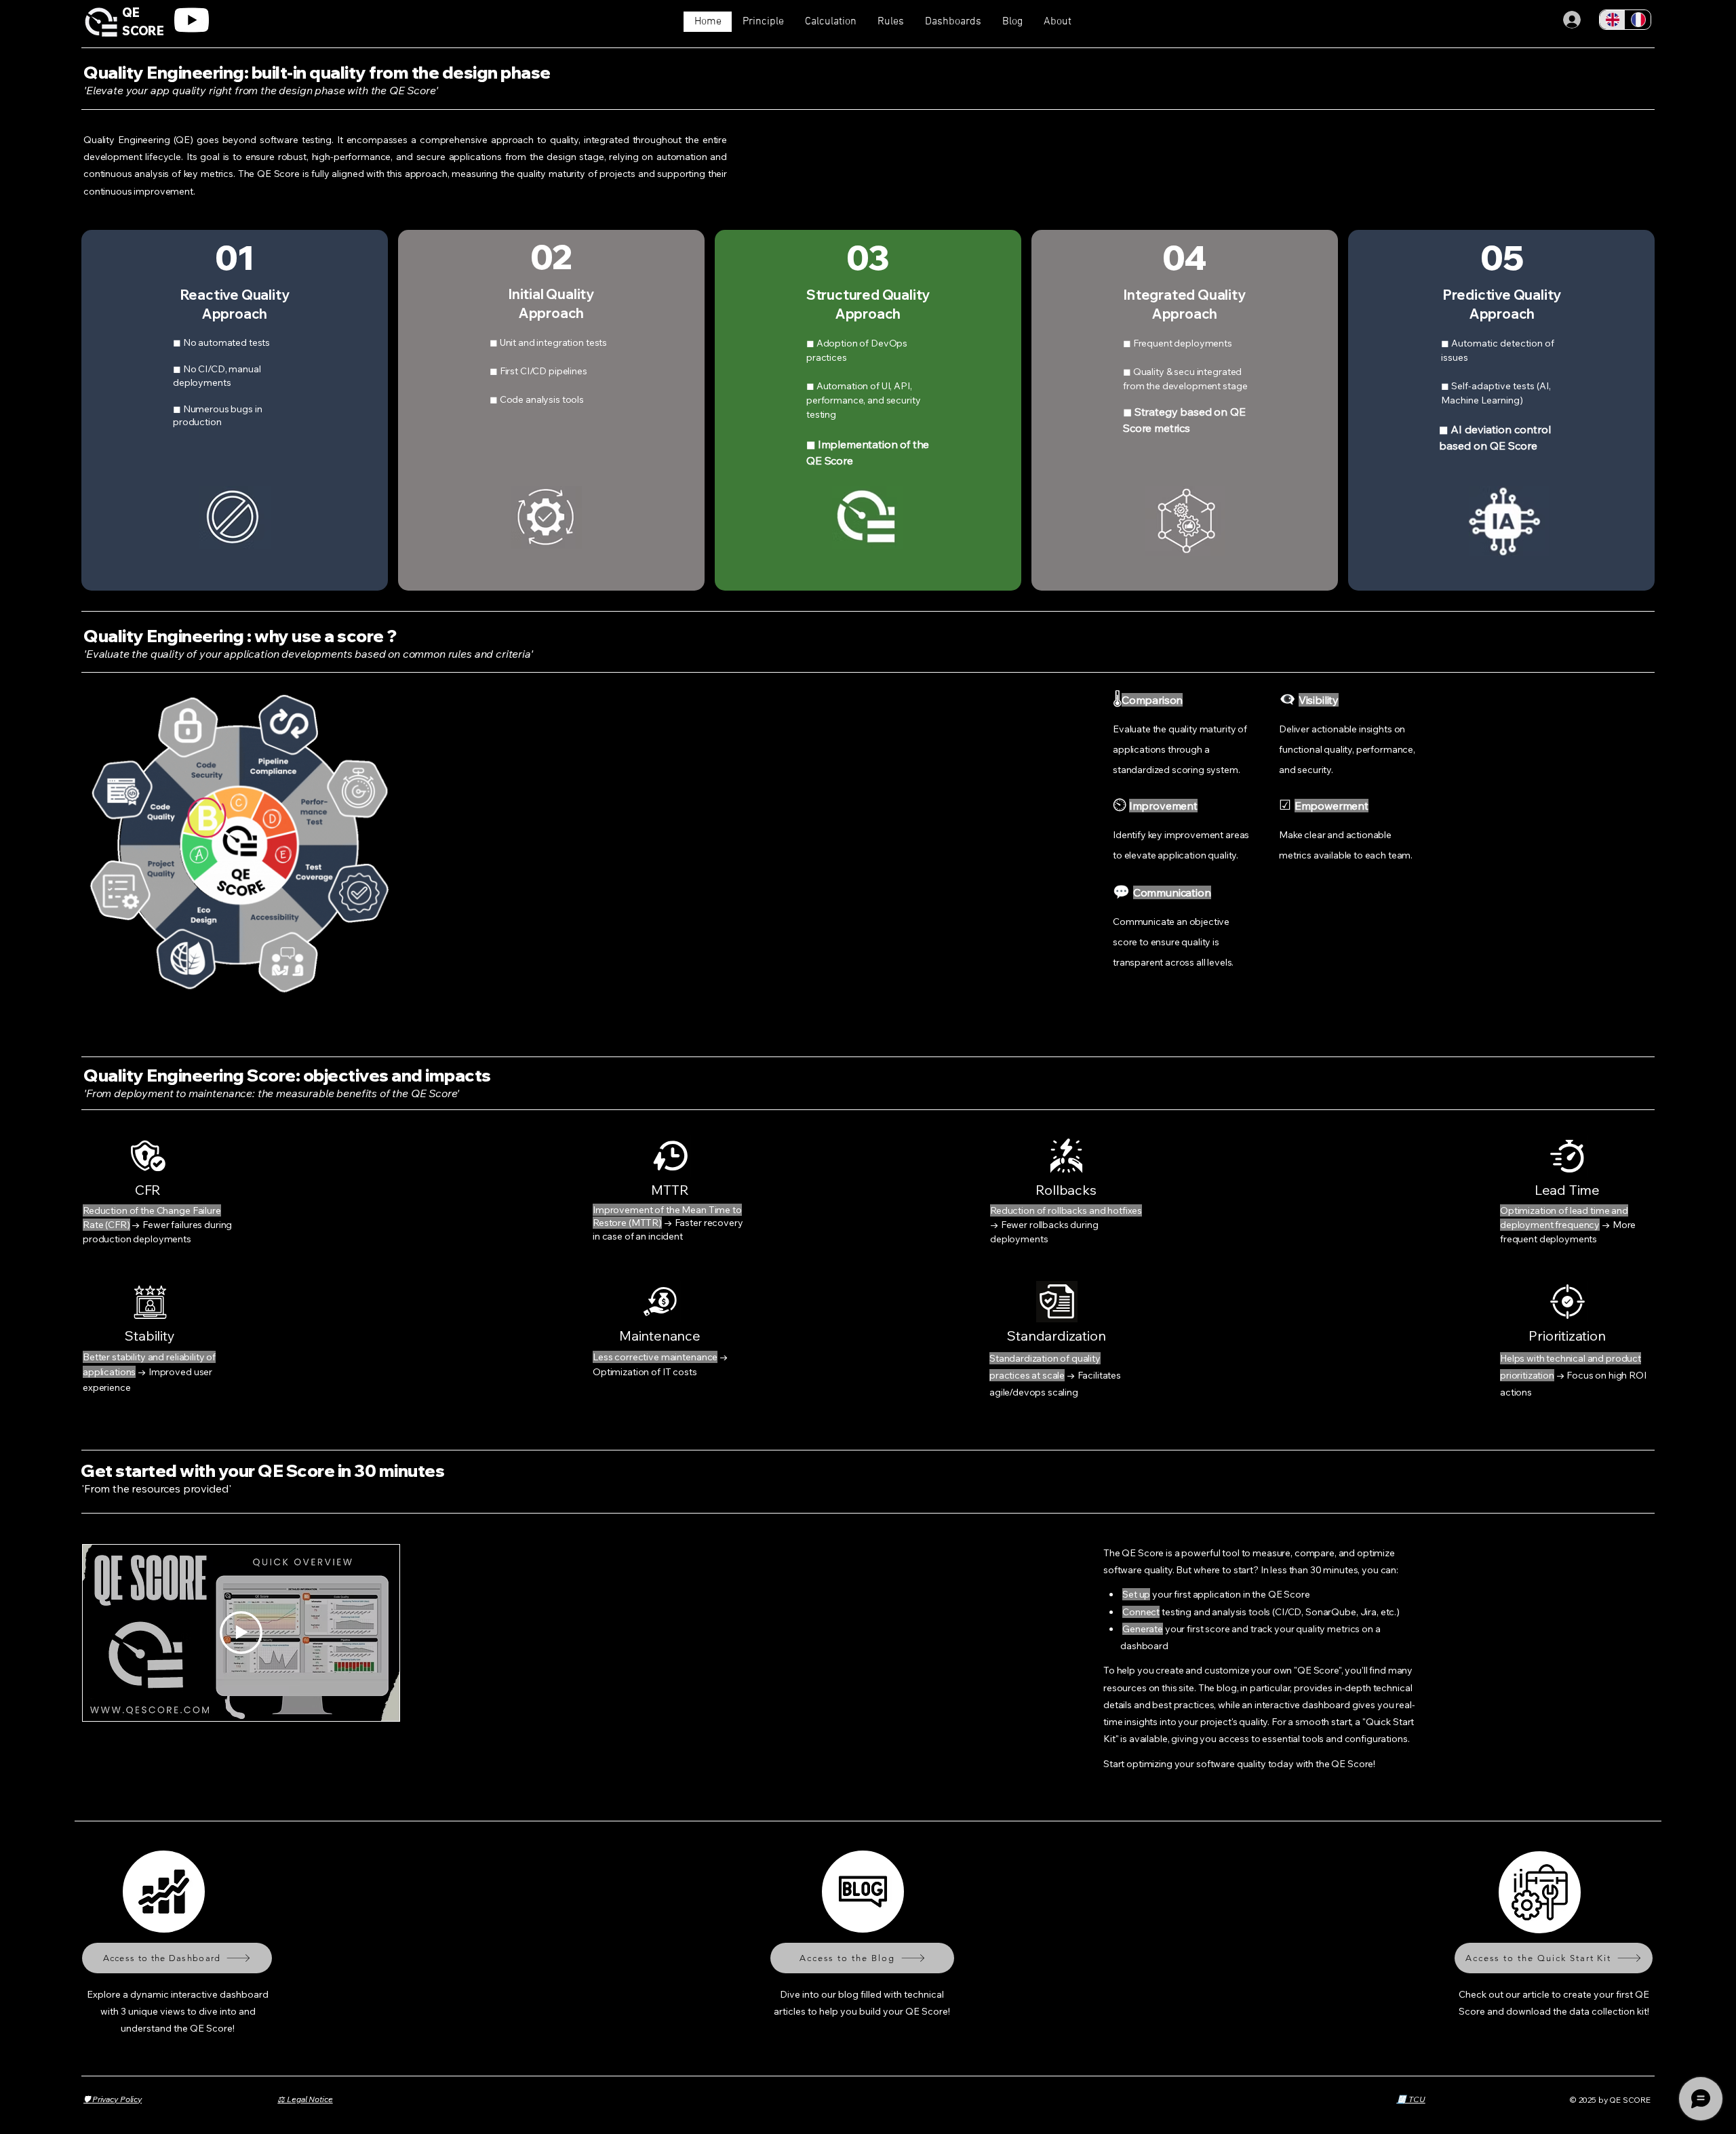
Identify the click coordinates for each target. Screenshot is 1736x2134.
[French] (1638, 20)
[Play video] (241, 1633)
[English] (1612, 20)
